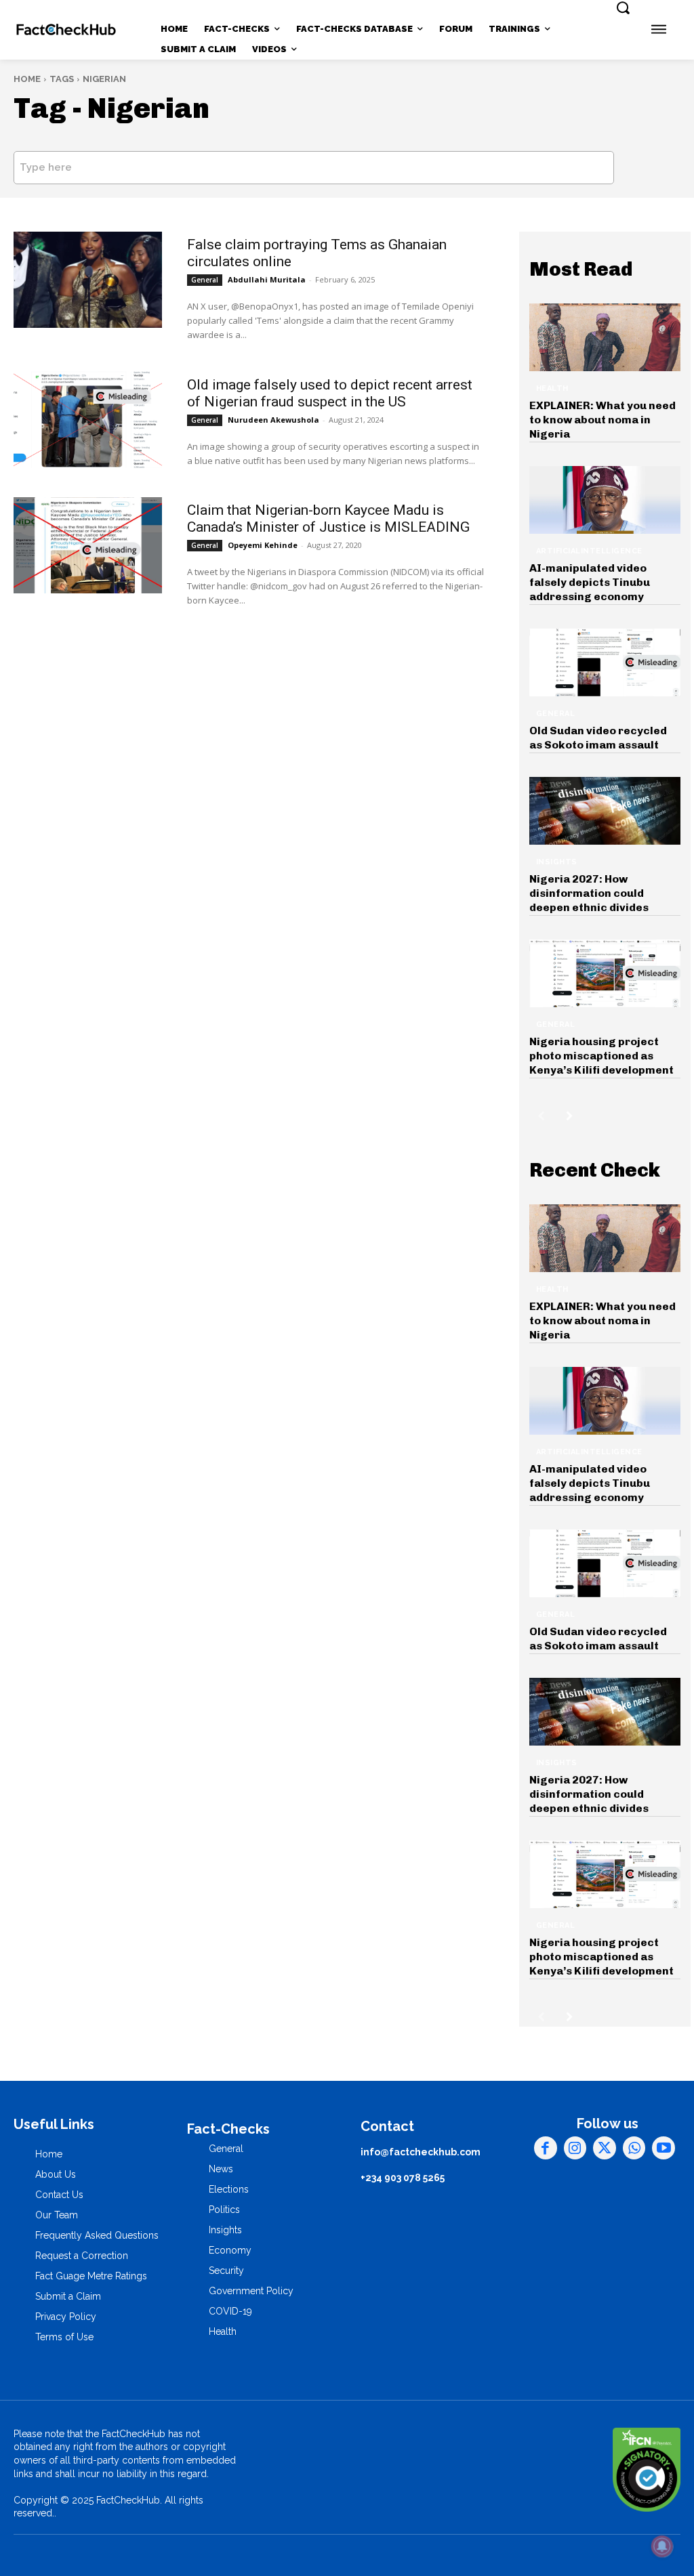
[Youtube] (664, 2148)
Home (27, 79)
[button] (623, 7)
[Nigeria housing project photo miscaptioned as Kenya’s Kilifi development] (605, 974)
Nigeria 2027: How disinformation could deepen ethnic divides (589, 893)
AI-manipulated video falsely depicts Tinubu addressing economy (590, 582)
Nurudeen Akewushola (273, 420)
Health (552, 388)
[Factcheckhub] (66, 29)
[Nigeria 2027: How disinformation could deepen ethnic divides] (605, 811)
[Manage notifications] (662, 2546)
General (205, 280)
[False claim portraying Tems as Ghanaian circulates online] (88, 280)
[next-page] (570, 1116)
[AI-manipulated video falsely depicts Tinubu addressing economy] (605, 500)
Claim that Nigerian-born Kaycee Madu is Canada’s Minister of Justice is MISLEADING (328, 519)
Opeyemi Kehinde (263, 545)
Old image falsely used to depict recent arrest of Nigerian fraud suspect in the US (330, 393)
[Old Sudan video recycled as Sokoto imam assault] (605, 663)
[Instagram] (575, 2148)
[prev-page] (541, 1116)
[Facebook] (546, 2148)
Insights (557, 862)
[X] (605, 2148)
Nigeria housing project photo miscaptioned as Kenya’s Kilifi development (601, 1056)
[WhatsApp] (634, 2148)
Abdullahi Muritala (267, 279)
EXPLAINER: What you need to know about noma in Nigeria (603, 420)
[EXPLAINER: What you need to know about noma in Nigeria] (605, 338)
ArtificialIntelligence (589, 551)
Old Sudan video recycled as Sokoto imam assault (598, 738)
